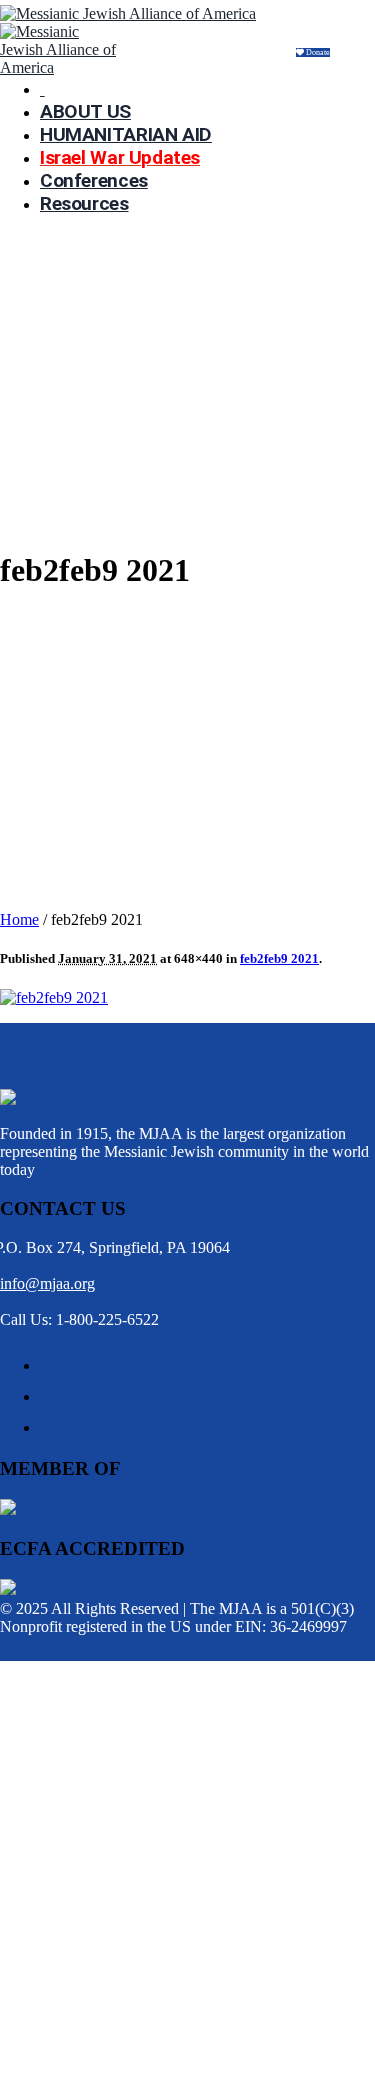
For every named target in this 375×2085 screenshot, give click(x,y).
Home (19, 919)
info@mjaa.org (47, 1283)
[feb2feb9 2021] (54, 997)
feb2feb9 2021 (279, 958)
